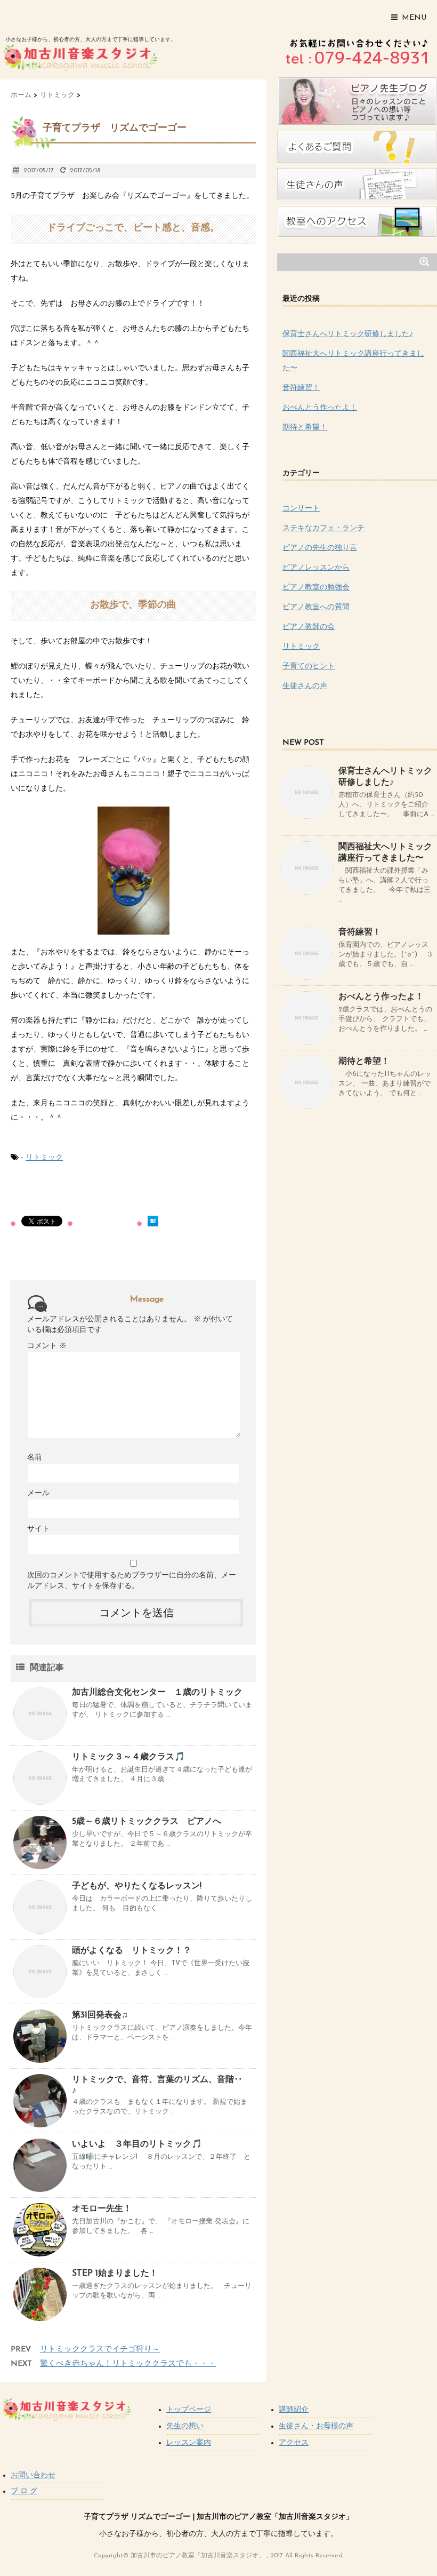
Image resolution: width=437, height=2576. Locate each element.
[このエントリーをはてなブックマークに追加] (153, 1221)
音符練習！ (301, 388)
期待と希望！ (305, 428)
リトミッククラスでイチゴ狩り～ (100, 2350)
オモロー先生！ (102, 2209)
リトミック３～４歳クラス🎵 (128, 1757)
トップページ (189, 2410)
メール (38, 1493)
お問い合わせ (33, 2475)
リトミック (44, 1158)
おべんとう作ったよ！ (320, 408)
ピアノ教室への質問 (316, 607)
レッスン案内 (189, 2443)
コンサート (301, 509)
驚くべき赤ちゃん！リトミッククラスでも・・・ (128, 2364)
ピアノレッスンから (316, 568)
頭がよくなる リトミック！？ (132, 1951)
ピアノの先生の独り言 (320, 548)
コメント (47, 1346)
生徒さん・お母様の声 (316, 2426)
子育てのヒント (309, 667)
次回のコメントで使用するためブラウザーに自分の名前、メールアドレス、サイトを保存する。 (132, 1581)
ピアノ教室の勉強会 (316, 588)
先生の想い (185, 2426)
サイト (38, 1529)
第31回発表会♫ (100, 2015)
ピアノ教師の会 (309, 627)
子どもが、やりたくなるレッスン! (137, 1886)
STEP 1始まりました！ (115, 2274)
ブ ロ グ (24, 2491)
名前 (35, 1458)
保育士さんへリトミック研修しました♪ (348, 334)
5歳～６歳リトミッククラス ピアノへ (147, 1822)
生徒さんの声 (305, 686)
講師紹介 (294, 2410)
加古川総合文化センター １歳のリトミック (157, 1693)
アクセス (294, 2443)
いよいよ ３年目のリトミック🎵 (137, 2144)
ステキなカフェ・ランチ (323, 528)
